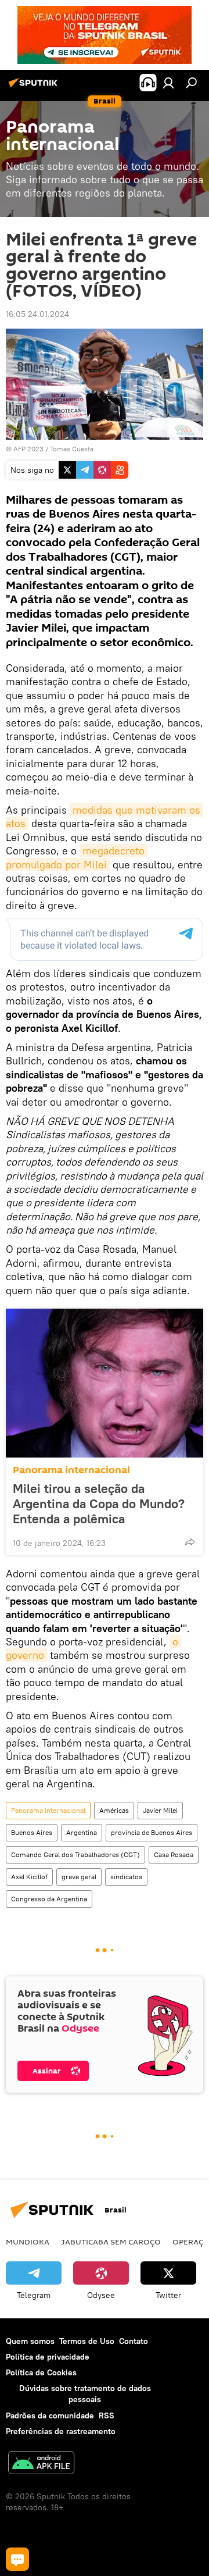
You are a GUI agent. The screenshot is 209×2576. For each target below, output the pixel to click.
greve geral (79, 1877)
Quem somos (30, 2341)
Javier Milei (160, 1810)
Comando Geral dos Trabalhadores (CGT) (75, 1854)
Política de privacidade (48, 2357)
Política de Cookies (41, 2372)
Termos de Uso (87, 2341)
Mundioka (28, 2242)
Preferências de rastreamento (61, 2431)
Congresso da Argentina (49, 1899)
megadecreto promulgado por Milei (77, 857)
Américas (114, 1810)
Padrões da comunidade (50, 2415)
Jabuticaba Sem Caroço (111, 2242)
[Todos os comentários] (17, 2559)
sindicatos (126, 1877)
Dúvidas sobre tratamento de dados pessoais (85, 2394)
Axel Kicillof (29, 1877)
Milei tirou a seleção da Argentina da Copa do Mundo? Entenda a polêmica (99, 1503)
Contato (134, 2341)
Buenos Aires (32, 1832)
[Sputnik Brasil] (35, 87)
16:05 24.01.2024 (37, 314)
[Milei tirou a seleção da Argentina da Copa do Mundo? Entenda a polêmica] (105, 1383)
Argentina (82, 1832)
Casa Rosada (174, 1854)
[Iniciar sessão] (168, 83)
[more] (190, 1542)
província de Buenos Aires (152, 1832)
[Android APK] (41, 2464)
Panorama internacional (71, 1470)
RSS (107, 2415)
